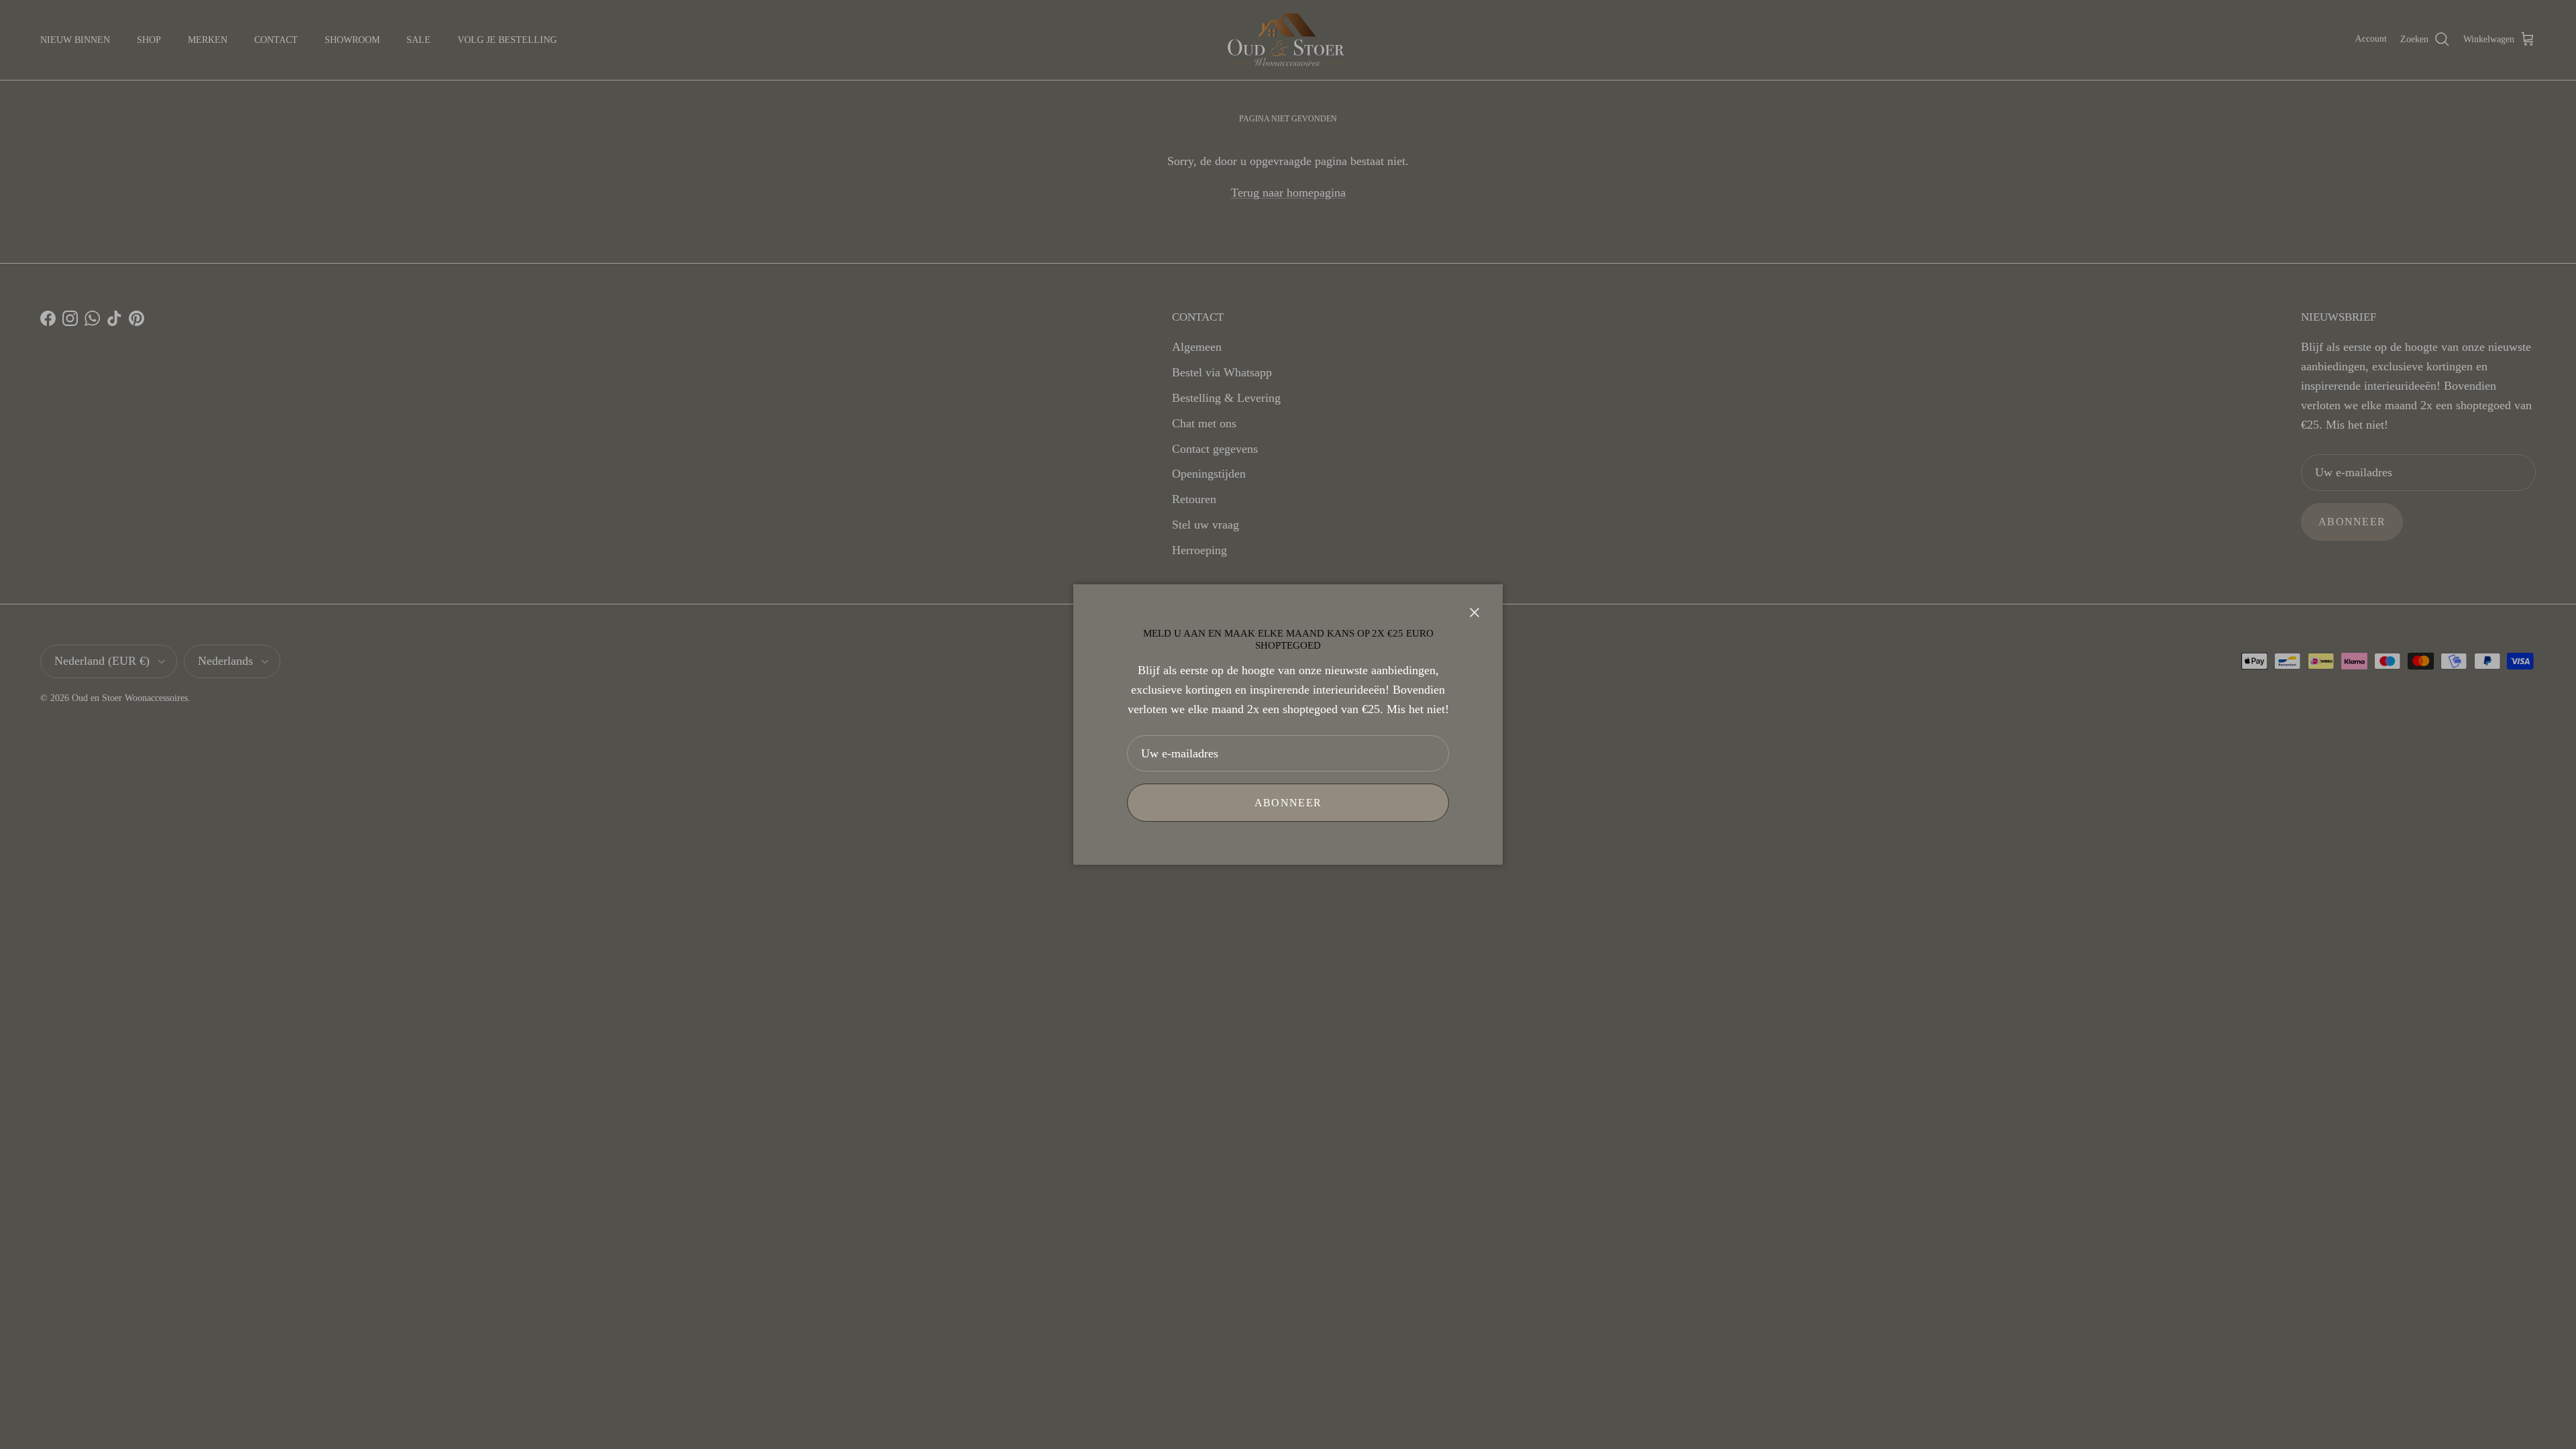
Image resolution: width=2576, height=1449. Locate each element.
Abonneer (1288, 803)
